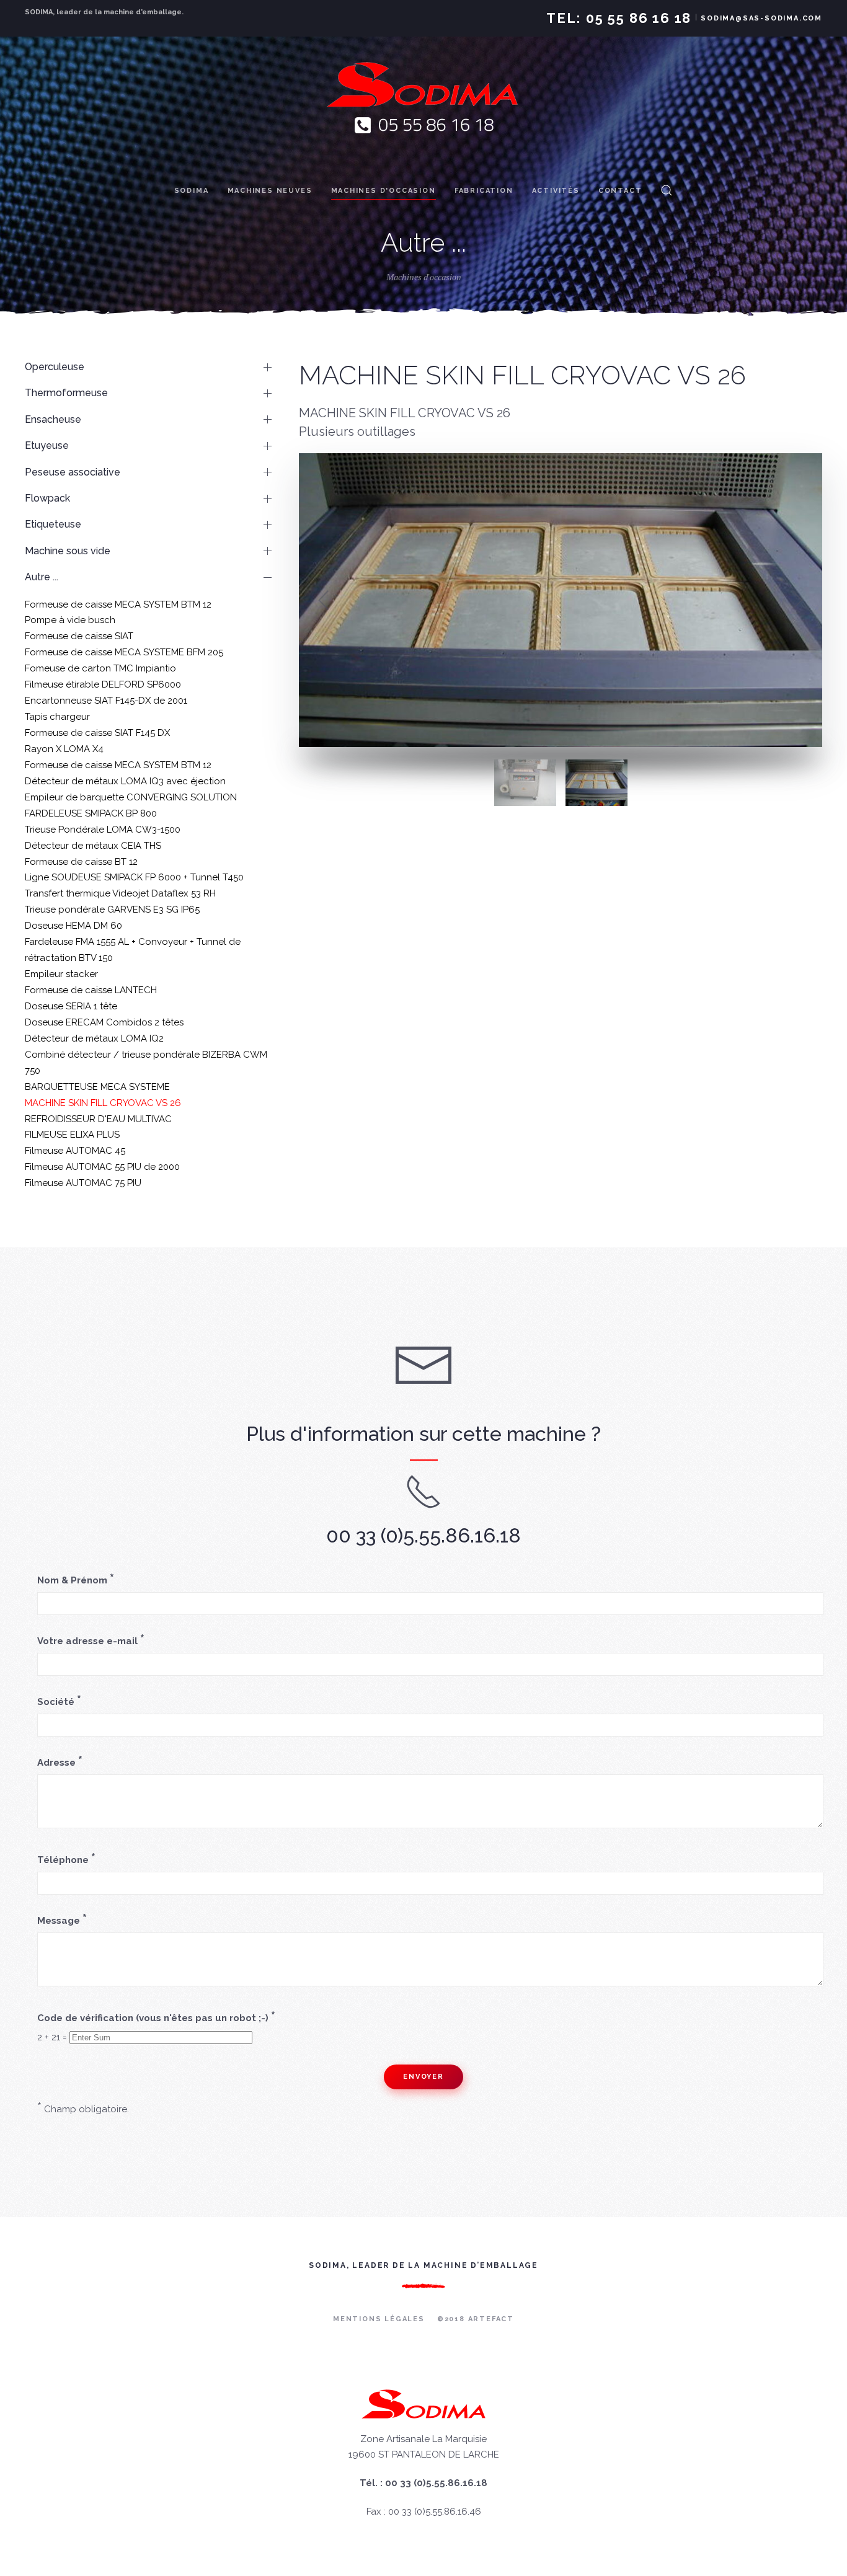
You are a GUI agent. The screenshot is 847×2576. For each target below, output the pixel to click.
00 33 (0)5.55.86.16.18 (423, 1535)
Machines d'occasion (384, 191)
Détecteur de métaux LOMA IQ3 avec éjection (125, 781)
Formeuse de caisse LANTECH (91, 990)
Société (59, 1701)
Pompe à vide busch (70, 620)
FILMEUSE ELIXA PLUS (72, 1135)
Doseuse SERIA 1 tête (71, 1006)
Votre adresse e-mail (91, 1640)
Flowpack (47, 498)
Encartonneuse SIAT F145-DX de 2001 (106, 701)
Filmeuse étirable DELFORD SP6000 (103, 684)
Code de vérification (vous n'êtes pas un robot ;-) (156, 2017)
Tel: (619, 18)
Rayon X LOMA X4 (64, 749)
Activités (556, 191)
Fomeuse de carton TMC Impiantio (100, 668)
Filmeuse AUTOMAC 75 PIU (83, 1183)
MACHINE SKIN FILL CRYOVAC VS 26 (103, 1103)
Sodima (192, 191)
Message (62, 1920)
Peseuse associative (73, 472)
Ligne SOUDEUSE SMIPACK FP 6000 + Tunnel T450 (134, 877)
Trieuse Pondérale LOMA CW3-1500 (103, 830)
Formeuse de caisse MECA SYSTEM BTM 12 (118, 604)
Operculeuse (55, 367)
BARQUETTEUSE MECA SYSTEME (97, 1087)
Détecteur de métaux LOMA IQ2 (94, 1038)
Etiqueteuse (53, 524)
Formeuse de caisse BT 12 (81, 862)
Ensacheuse (53, 419)
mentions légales (379, 2319)
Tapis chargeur (57, 717)
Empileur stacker (61, 974)
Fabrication (484, 191)
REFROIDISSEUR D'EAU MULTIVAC (98, 1119)
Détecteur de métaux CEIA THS (93, 846)
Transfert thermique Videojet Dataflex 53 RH (120, 893)
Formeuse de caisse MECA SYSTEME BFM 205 (124, 652)
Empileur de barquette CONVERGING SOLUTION (131, 797)
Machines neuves (270, 191)
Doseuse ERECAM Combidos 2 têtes (104, 1022)
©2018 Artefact (476, 2319)
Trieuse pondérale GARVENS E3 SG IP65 (112, 910)
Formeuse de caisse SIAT (79, 636)
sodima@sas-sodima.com (761, 18)
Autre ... (42, 577)
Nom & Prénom (76, 1580)
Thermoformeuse (66, 393)
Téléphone (66, 1859)
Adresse (60, 1762)
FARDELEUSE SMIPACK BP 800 (91, 813)
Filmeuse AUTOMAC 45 (75, 1151)
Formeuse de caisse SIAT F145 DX (97, 733)
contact (620, 191)
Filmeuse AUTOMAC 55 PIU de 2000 (102, 1167)
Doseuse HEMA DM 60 (73, 926)
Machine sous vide (68, 551)
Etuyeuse (47, 445)
